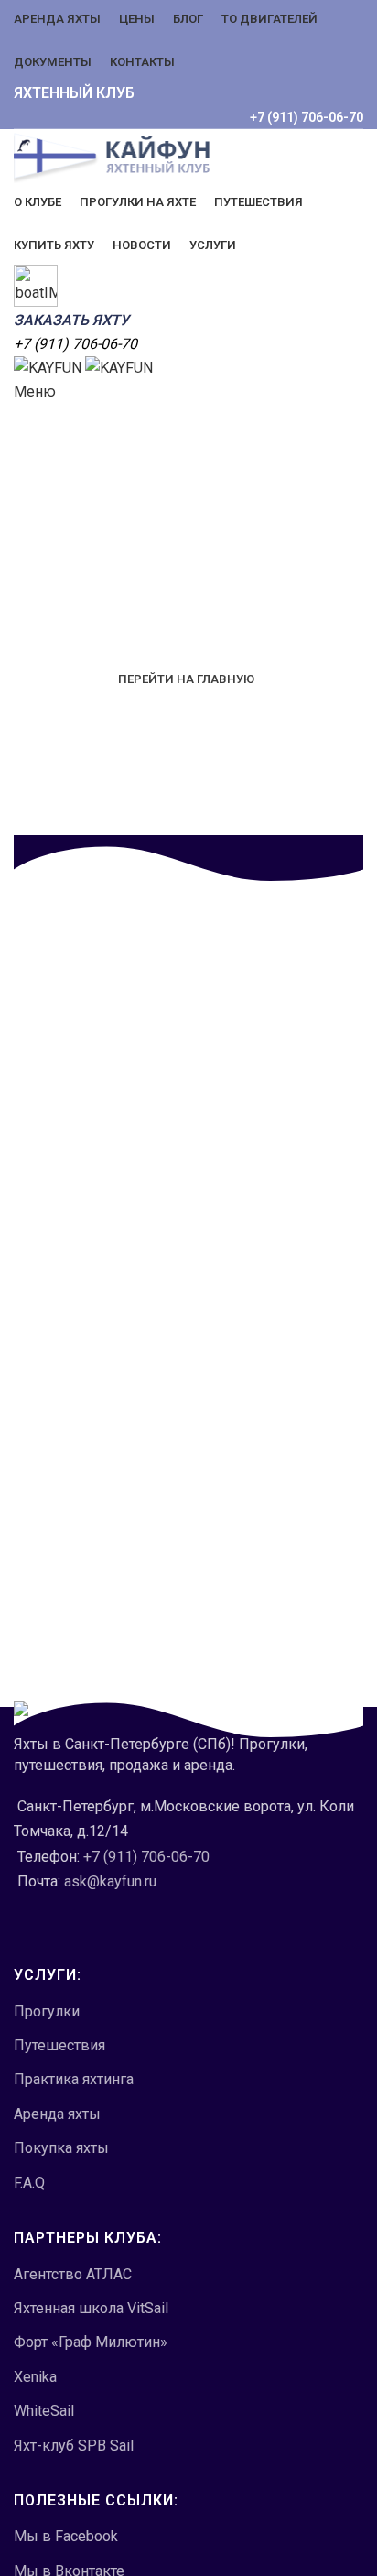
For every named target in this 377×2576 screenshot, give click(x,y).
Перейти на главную (186, 679)
